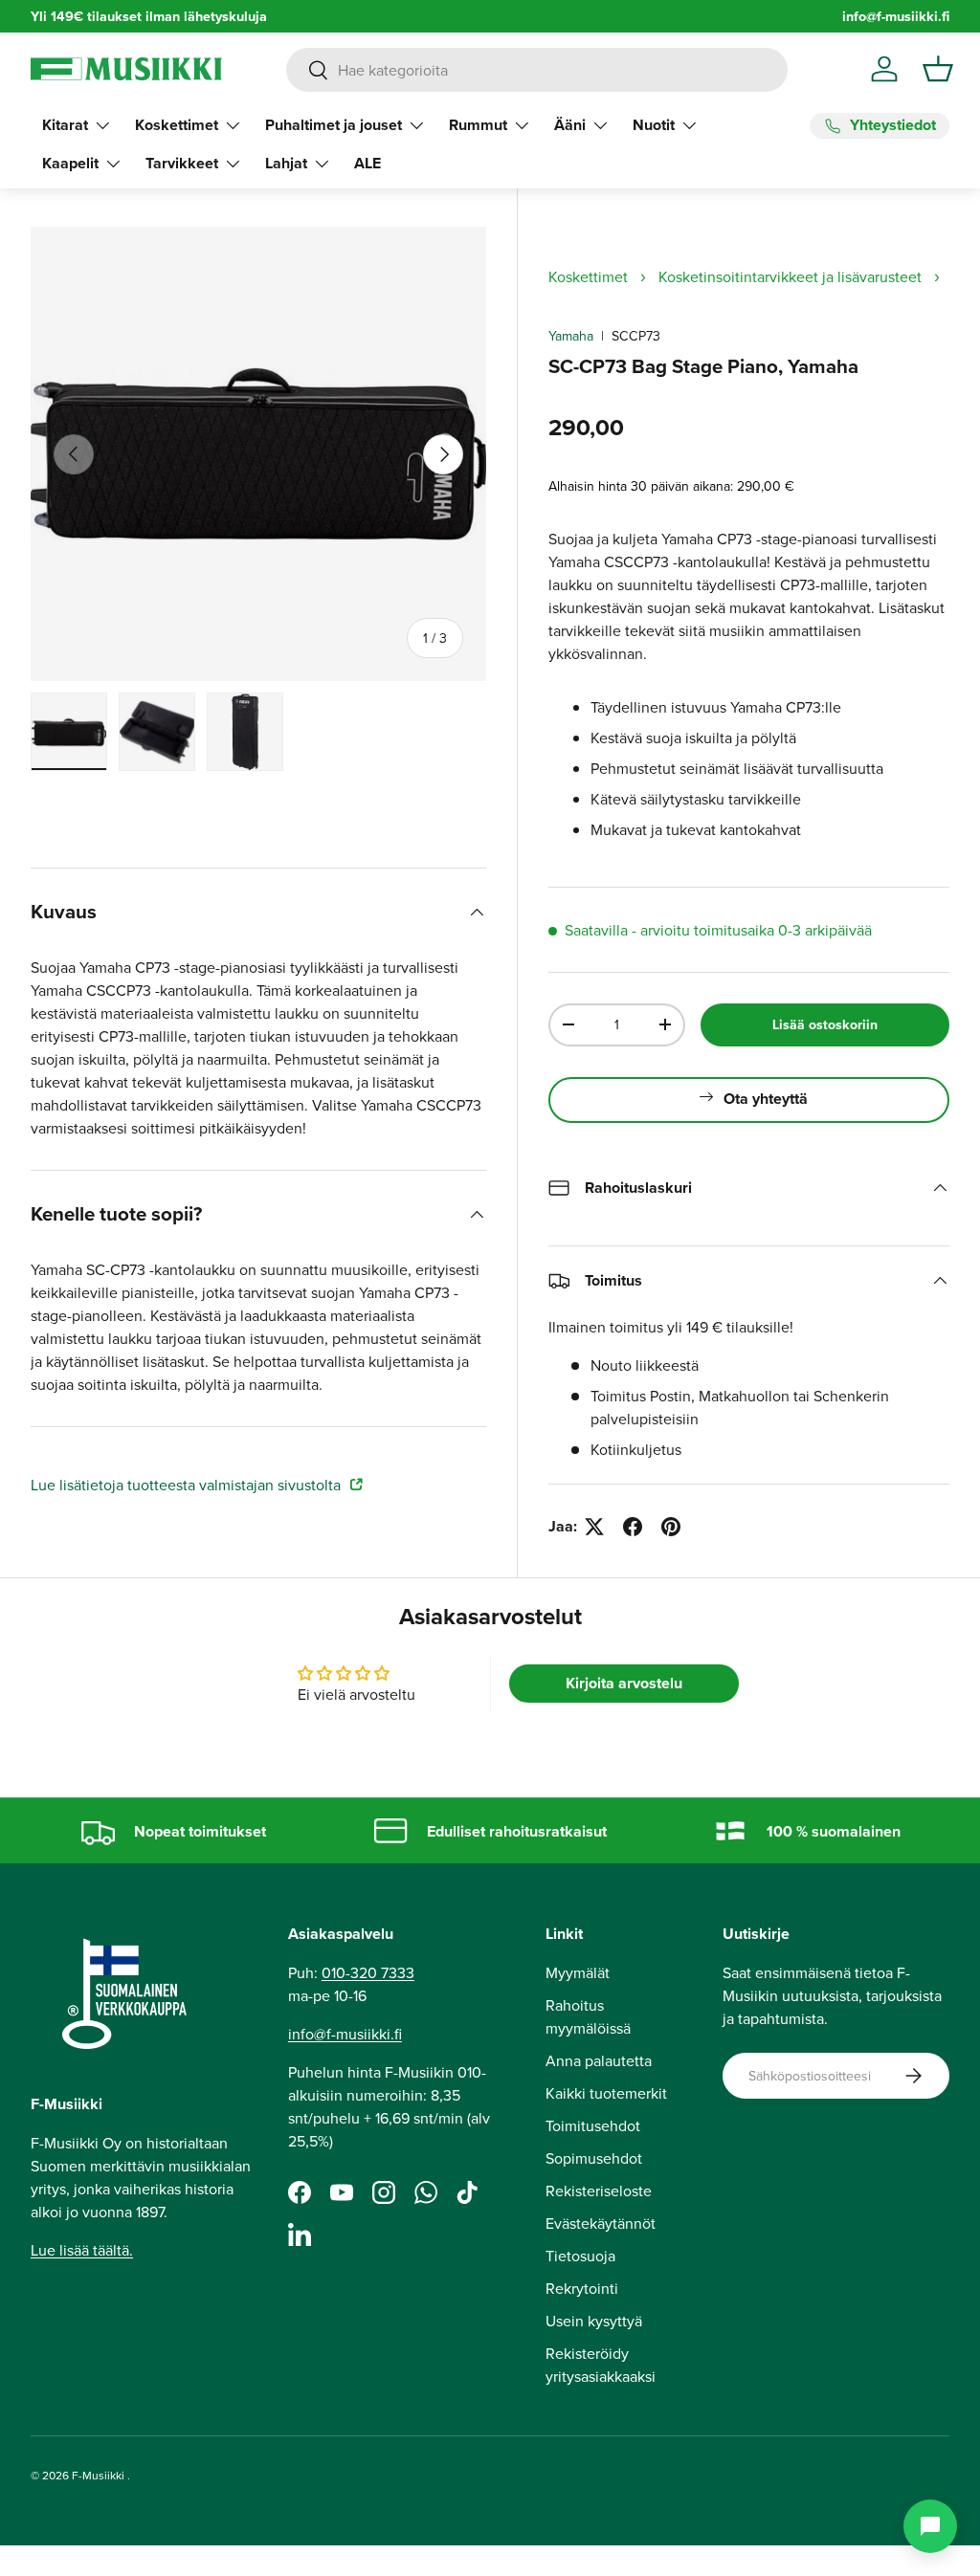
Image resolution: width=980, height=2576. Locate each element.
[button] (938, 69)
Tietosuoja (580, 2256)
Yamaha (571, 336)
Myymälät (578, 1972)
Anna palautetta (599, 2060)
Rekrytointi (582, 2288)
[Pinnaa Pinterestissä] (671, 1527)
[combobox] (536, 70)
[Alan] (930, 2526)
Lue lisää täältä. (82, 2250)
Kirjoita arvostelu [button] (624, 1683)
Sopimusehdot (594, 2158)
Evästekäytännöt (601, 2223)
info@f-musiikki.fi (896, 16)
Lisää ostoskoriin (825, 1024)
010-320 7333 (368, 1972)
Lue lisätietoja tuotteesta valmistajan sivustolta (188, 1485)
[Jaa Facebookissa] (633, 1527)
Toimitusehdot (593, 2125)
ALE (367, 163)
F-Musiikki (98, 2475)
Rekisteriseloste (599, 2191)
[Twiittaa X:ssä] (594, 1527)
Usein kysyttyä (594, 2321)
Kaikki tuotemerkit (606, 2093)
